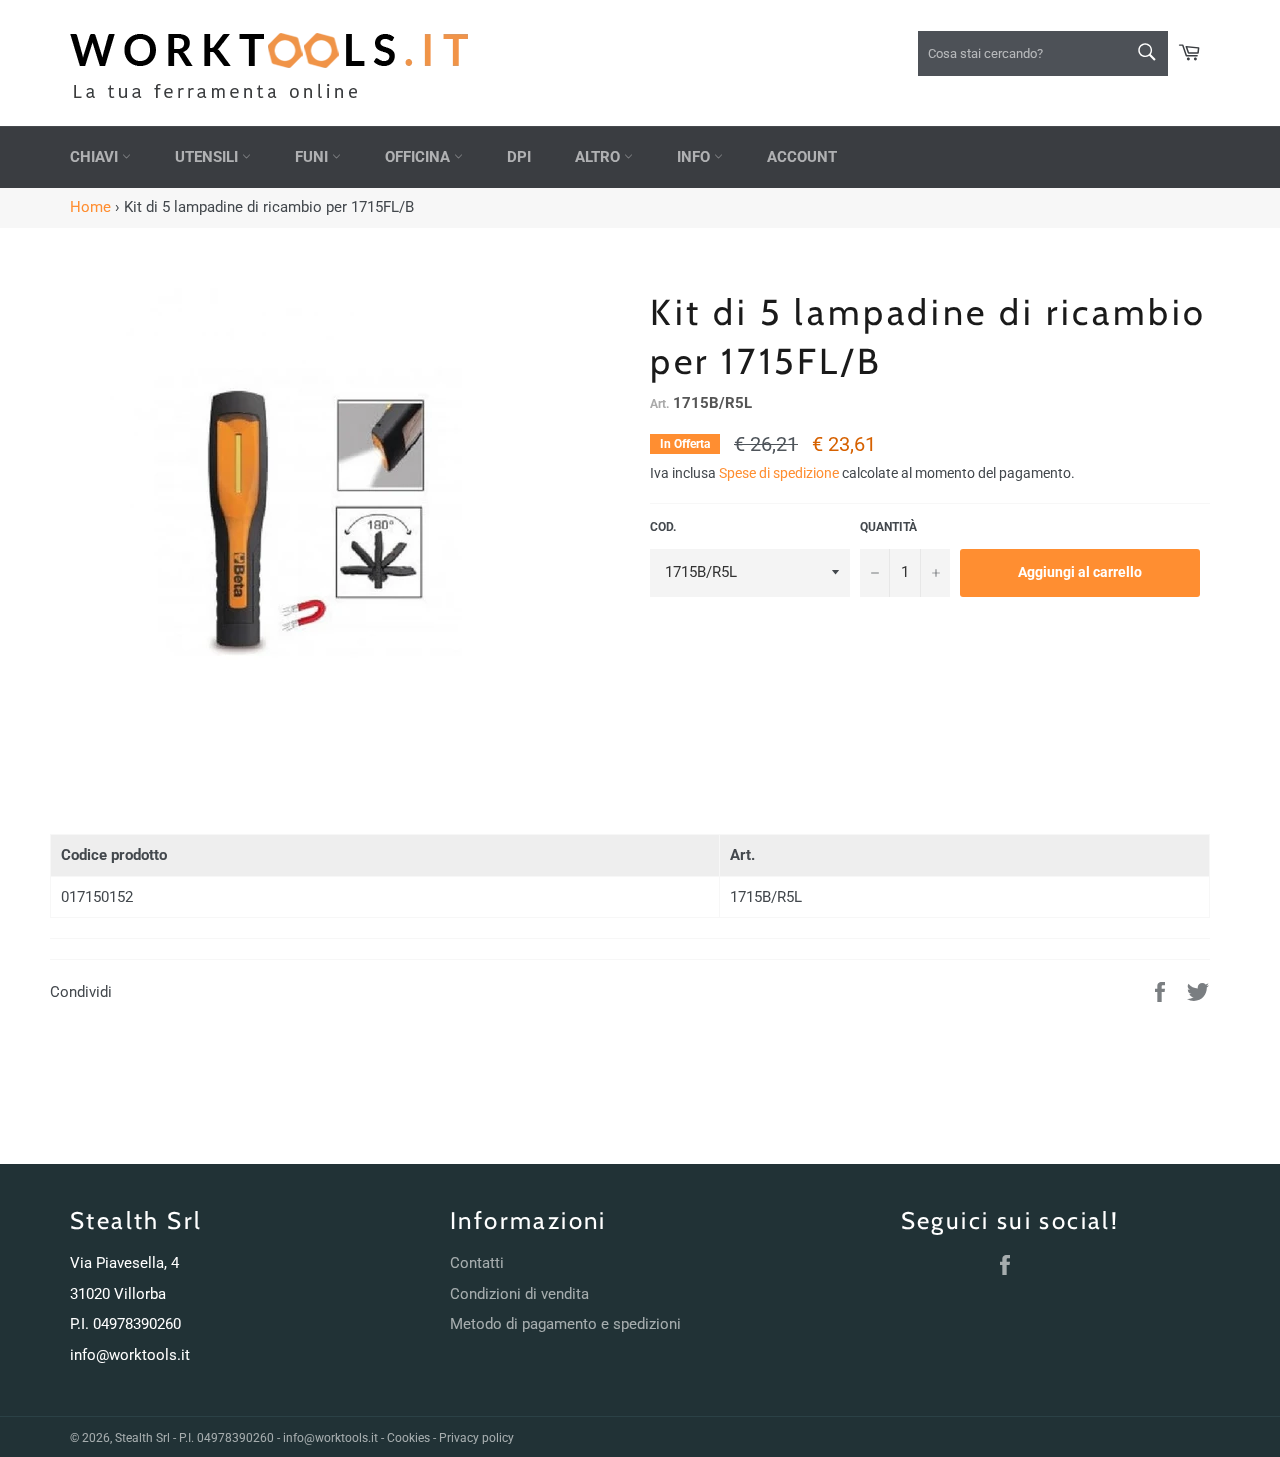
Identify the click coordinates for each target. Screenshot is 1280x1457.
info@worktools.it (130, 1355)
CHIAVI (96, 157)
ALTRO (599, 157)
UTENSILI (208, 157)
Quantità (888, 527)
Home (90, 207)
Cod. (663, 527)
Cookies (408, 1438)
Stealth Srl (142, 1438)
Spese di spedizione (779, 473)
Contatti (477, 1263)
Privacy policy (476, 1438)
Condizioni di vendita (519, 1294)
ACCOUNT (802, 157)
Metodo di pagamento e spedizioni (565, 1324)
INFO (695, 157)
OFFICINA (419, 157)
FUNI (313, 157)
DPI (519, 157)
